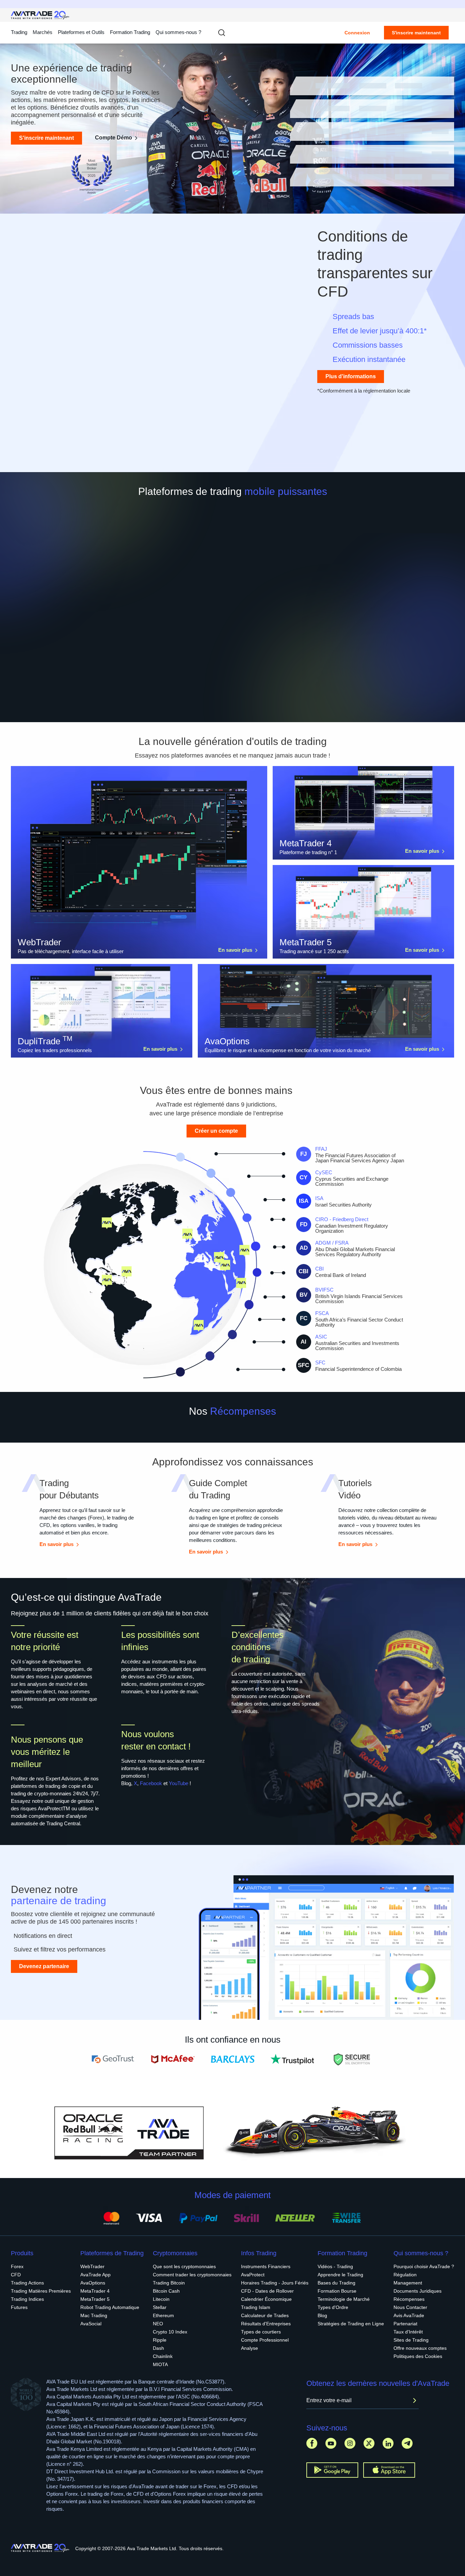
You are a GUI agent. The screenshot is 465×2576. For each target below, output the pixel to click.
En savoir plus (235, 950)
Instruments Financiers (266, 2266)
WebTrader (92, 2266)
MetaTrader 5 (95, 2299)
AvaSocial (91, 2324)
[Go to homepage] (40, 15)
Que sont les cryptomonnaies (184, 2266)
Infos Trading (259, 2253)
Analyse (250, 2348)
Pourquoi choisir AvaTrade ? (424, 2266)
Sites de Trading (411, 2340)
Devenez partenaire (44, 1966)
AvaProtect (253, 2275)
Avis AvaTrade (409, 2315)
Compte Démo (114, 138)
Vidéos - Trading (335, 2266)
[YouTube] (331, 2443)
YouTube (179, 1783)
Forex (17, 2266)
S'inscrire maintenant (416, 33)
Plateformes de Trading (112, 2253)
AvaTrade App (95, 2275)
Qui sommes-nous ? (178, 32)
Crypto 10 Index (170, 2332)
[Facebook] (312, 2443)
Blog (322, 2315)
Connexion (357, 33)
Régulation (405, 2275)
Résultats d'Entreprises (266, 2324)
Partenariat (405, 2324)
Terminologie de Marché (344, 2299)
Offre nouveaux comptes (420, 2348)
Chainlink (163, 2356)
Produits (22, 2253)
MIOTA (160, 2364)
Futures (19, 2307)
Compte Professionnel (265, 2340)
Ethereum (163, 2315)
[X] (369, 2443)
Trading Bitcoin (169, 2283)
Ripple (160, 2340)
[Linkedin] (388, 2443)
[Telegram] (407, 2443)
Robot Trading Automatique (110, 2307)
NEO (158, 2324)
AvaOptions (93, 2283)
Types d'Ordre (333, 2307)
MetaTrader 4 (95, 2291)
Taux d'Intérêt (408, 2332)
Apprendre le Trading (340, 2275)
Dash (158, 2348)
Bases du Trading (336, 2283)
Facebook (151, 1783)
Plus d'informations (351, 376)
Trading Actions (27, 2283)
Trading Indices (27, 2299)
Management (408, 2283)
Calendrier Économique (266, 2299)
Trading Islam (256, 2307)
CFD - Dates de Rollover (267, 2291)
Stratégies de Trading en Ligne (351, 2324)
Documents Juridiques (418, 2291)
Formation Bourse (337, 2291)
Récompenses (409, 2299)
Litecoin (161, 2299)
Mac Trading (94, 2315)
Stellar (160, 2307)
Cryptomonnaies (175, 2253)
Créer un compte (216, 1131)
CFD (16, 2275)
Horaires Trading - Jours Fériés (275, 2283)
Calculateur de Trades (265, 2315)
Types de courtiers (261, 2332)
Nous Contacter (410, 2307)
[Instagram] (350, 2443)
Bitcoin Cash (166, 2291)
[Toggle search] (222, 33)
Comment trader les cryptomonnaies (192, 2275)
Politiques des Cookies (418, 2356)
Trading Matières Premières (41, 2291)
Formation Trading (342, 2253)
